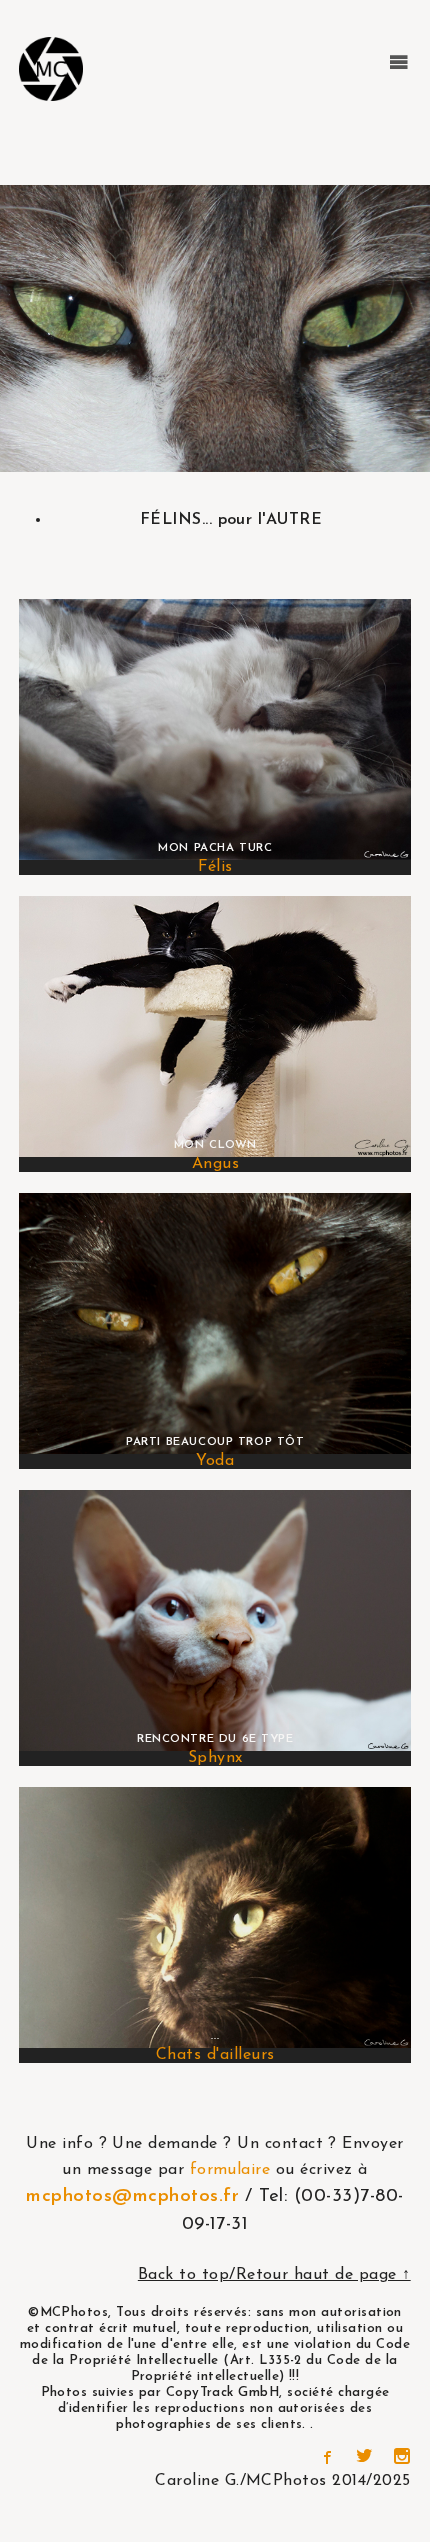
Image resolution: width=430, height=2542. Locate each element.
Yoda (215, 1461)
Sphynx (215, 1758)
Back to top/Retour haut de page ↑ (274, 2275)
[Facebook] (326, 2459)
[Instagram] (402, 2459)
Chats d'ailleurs (215, 2055)
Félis (215, 867)
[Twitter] (364, 2459)
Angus (215, 1164)
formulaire (230, 2170)
